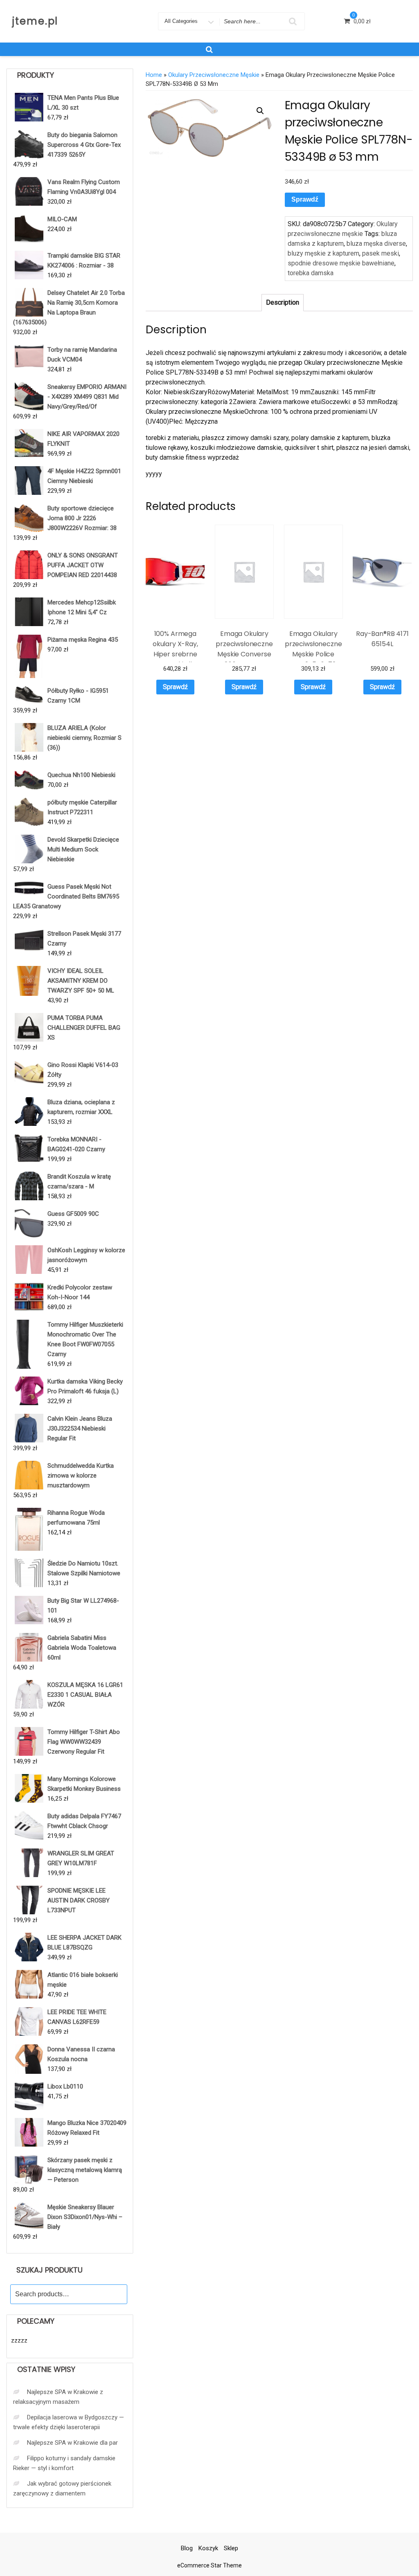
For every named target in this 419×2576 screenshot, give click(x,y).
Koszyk (208, 2548)
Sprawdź (305, 199)
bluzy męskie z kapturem (323, 253)
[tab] (283, 303)
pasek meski (381, 253)
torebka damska (311, 273)
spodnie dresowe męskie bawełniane (341, 263)
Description (283, 302)
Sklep (231, 2548)
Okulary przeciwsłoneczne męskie (214, 75)
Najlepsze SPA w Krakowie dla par (72, 2443)
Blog (187, 2548)
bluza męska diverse (376, 244)
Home (154, 75)
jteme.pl (35, 21)
